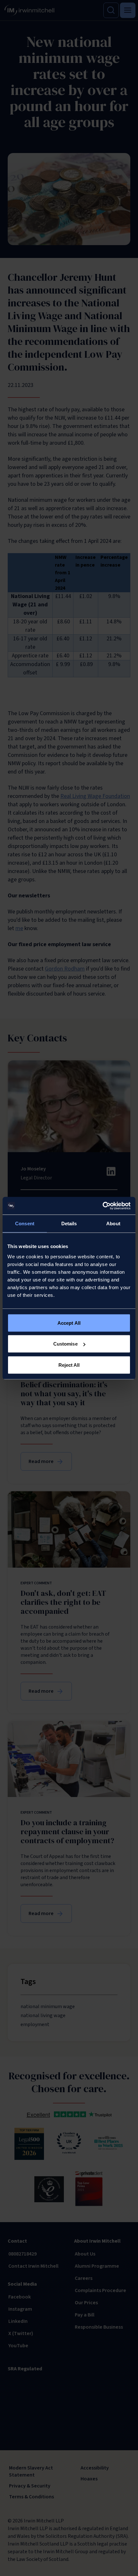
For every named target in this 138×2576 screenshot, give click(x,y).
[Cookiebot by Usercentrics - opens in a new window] (103, 1206)
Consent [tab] (25, 1224)
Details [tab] (69, 1224)
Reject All (69, 1365)
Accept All (69, 1323)
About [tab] (113, 1224)
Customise (65, 1344)
